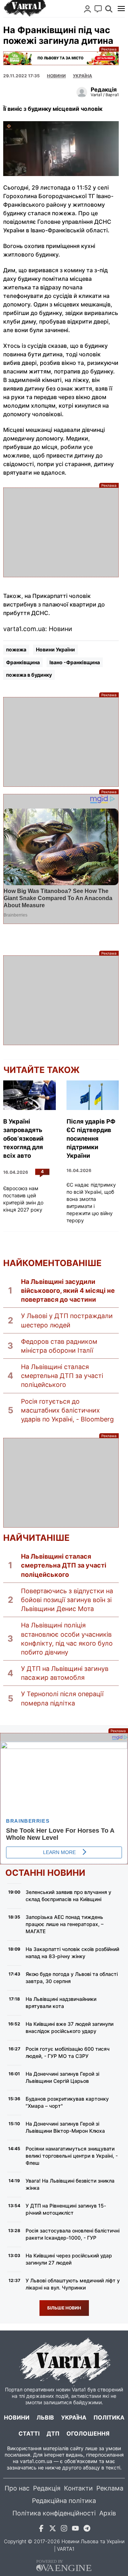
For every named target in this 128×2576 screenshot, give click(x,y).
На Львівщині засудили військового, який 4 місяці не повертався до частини (68, 1290)
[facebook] (41, 2529)
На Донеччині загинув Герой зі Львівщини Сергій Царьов (62, 2077)
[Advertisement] (61, 532)
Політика (109, 2417)
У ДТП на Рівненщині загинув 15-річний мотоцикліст (66, 2209)
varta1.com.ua (36, 2461)
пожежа (16, 649)
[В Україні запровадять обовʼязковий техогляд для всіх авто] (30, 1095)
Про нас (17, 2488)
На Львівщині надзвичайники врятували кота (61, 2002)
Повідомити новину (98, 9)
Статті (29, 2433)
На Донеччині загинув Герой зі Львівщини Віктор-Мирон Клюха (65, 2127)
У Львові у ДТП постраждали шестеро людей (67, 1320)
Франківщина (23, 662)
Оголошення (88, 2433)
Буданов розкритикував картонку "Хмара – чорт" (67, 2102)
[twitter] (53, 2529)
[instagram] (64, 2529)
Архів (108, 2513)
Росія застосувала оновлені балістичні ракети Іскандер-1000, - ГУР (73, 2234)
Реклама (61, 58)
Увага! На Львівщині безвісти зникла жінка (70, 2184)
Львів (45, 2417)
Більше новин (64, 2308)
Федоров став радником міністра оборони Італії (59, 1346)
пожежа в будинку (29, 675)
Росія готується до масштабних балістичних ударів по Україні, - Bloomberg (67, 1410)
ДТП (53, 2433)
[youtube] (75, 2529)
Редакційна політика (64, 2501)
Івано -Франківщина (75, 662)
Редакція (47, 2488)
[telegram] (87, 2529)
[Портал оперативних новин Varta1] (25, 9)
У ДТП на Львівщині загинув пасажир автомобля (65, 1673)
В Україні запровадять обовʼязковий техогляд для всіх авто (23, 1139)
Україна (74, 2417)
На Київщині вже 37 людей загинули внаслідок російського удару (70, 2027)
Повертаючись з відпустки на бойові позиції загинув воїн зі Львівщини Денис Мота (67, 1600)
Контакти (78, 2488)
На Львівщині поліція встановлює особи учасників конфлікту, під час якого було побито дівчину (67, 1639)
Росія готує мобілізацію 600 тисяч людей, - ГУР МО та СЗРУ (68, 2052)
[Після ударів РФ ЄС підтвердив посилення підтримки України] (93, 1095)
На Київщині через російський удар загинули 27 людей (69, 2259)
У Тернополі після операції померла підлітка (62, 1698)
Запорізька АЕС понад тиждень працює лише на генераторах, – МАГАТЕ (65, 1924)
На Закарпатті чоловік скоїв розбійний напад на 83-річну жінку (72, 1953)
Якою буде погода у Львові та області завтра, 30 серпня (72, 1978)
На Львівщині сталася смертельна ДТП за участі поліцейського (62, 1376)
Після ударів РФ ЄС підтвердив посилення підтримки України (91, 1139)
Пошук (109, 9)
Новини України (55, 649)
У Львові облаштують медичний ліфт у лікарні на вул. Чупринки (73, 2284)
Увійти (87, 9)
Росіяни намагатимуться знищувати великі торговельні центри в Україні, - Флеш (72, 2156)
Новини (56, 76)
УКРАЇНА (82, 76)
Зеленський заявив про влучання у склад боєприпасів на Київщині (68, 1896)
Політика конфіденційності (54, 2513)
